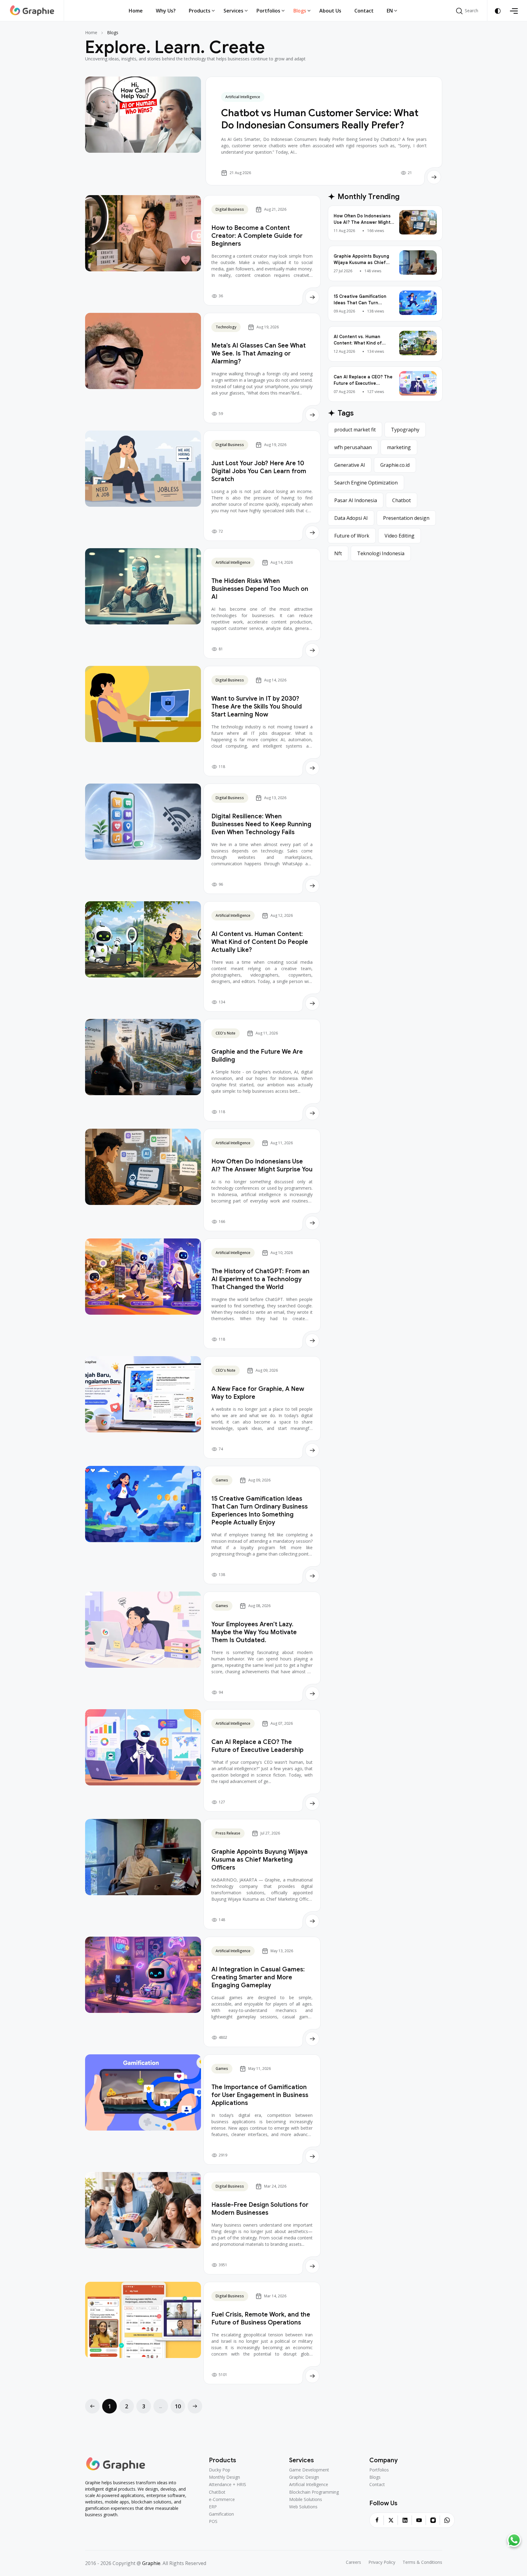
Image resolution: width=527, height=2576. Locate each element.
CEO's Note (226, 1033)
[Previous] (92, 2406)
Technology (226, 327)
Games (222, 1480)
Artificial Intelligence (243, 97)
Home (91, 32)
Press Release (228, 1833)
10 (178, 2406)
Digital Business (230, 209)
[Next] (195, 2406)
